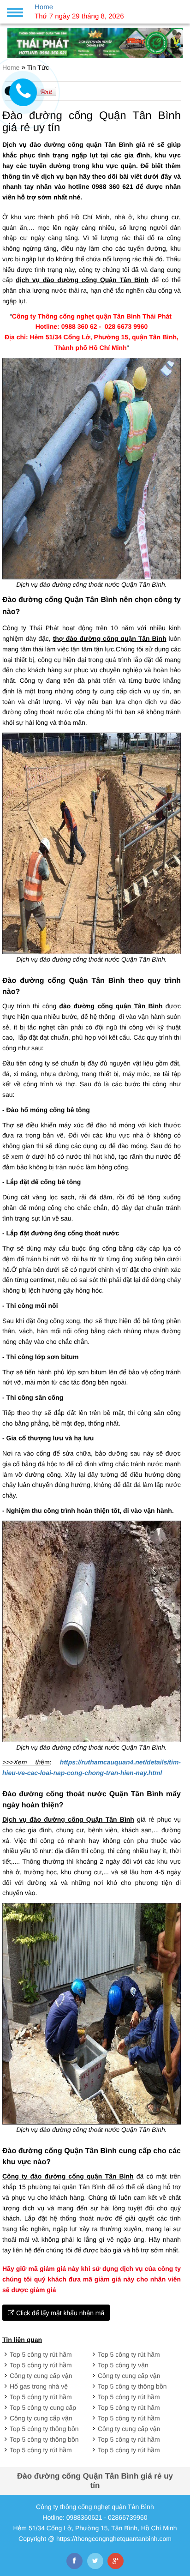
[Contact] (23, 92)
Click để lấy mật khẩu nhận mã (59, 2313)
